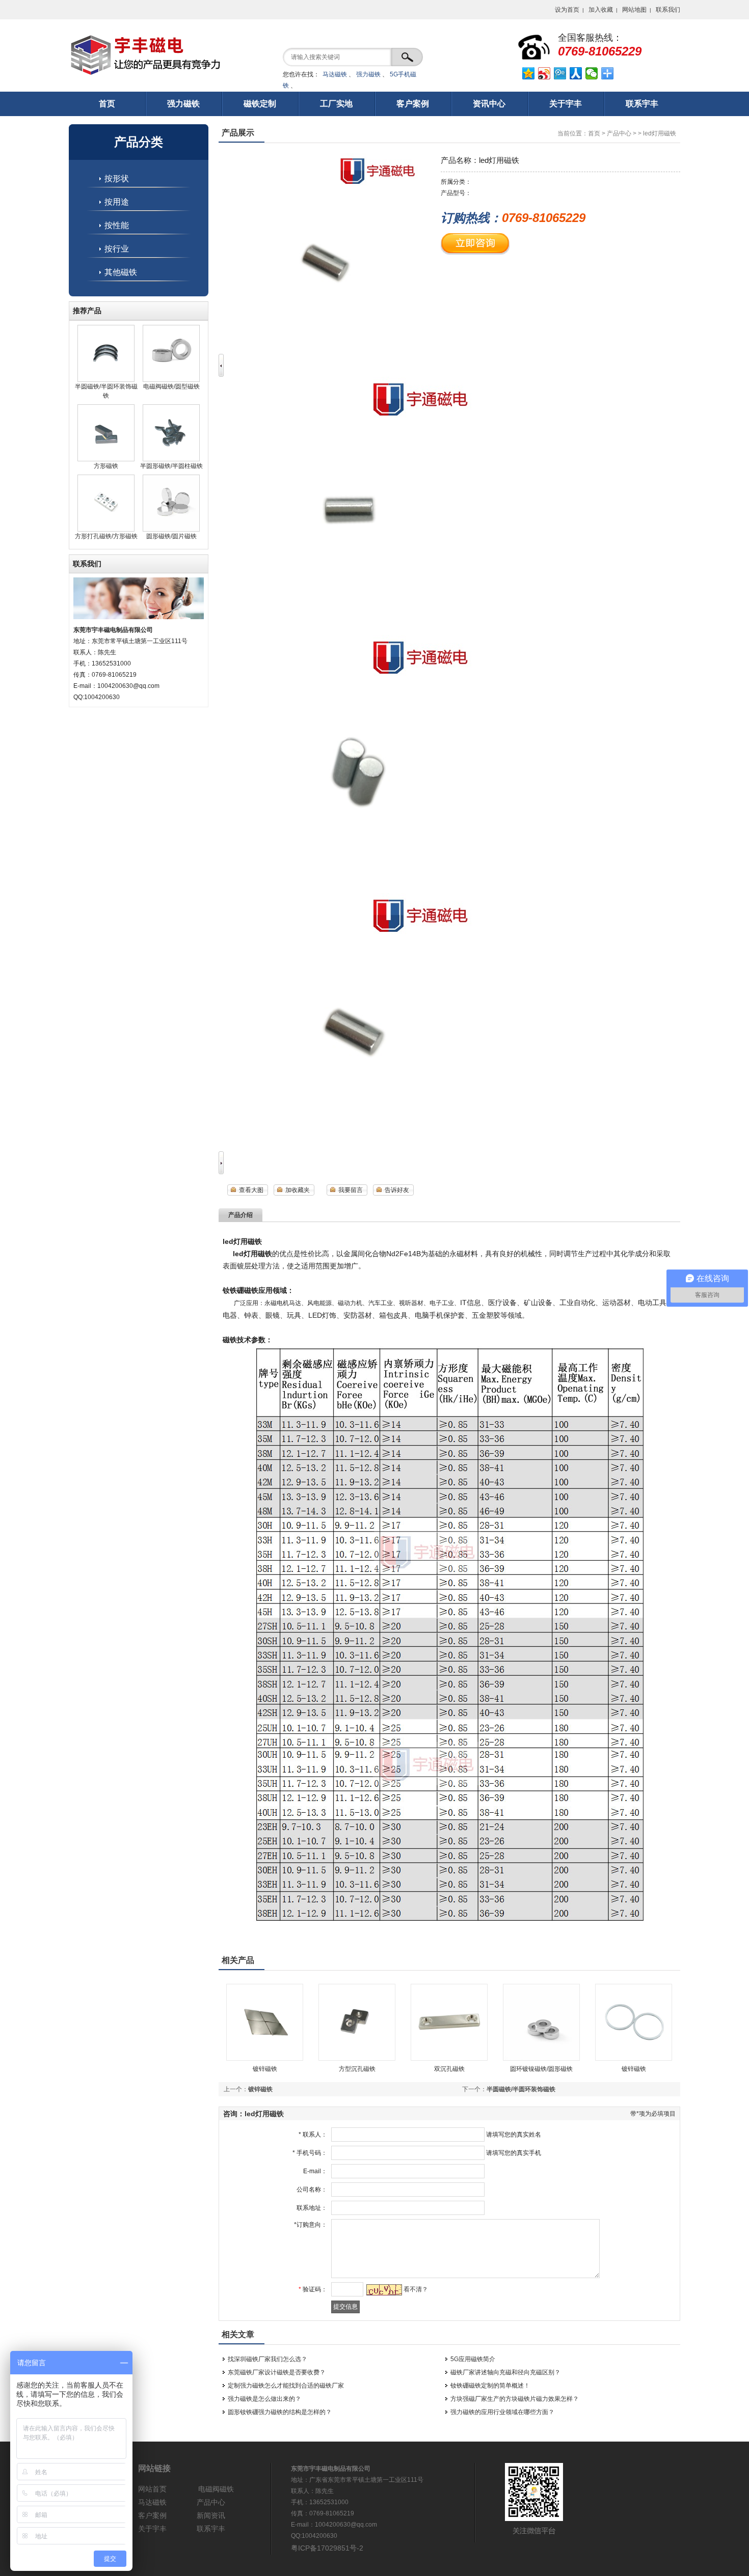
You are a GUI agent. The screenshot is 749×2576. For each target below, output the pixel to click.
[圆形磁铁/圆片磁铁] (171, 530)
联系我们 (668, 10)
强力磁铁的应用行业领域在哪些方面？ (502, 2412)
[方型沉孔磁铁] (357, 2059)
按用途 (117, 202)
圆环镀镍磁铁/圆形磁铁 (541, 2069)
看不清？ (416, 2289)
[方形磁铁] (106, 459)
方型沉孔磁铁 (357, 2069)
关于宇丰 (152, 2529)
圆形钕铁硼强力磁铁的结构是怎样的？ (280, 2412)
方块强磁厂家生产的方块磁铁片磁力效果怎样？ (515, 2399)
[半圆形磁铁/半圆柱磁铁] (171, 459)
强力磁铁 (368, 74)
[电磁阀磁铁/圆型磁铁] (171, 380)
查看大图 (251, 1190)
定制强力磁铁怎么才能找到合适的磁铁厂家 (286, 2386)
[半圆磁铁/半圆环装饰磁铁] (106, 380)
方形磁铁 (106, 466)
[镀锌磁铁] (265, 2059)
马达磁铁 (335, 74)
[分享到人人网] (576, 73)
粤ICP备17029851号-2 (327, 2548)
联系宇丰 (211, 2529)
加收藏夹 (298, 1190)
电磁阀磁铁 (216, 2489)
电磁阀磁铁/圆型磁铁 (171, 386)
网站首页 (152, 2489)
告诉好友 (397, 1190)
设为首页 (567, 10)
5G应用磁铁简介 (473, 2359)
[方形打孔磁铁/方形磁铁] (106, 530)
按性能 (117, 225)
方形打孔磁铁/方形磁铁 (106, 536)
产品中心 (619, 133)
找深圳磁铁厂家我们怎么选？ (267, 2359)
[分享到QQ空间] (529, 73)
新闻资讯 (211, 2515)
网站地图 (634, 10)
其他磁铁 (121, 272)
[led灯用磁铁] (346, 629)
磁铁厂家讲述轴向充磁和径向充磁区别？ (505, 2372)
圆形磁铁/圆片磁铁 (171, 536)
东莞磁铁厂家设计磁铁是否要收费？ (277, 2372)
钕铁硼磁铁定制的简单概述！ (490, 2386)
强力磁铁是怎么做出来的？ (264, 2399)
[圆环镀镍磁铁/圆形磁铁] (541, 2059)
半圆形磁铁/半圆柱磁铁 (171, 466)
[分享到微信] (592, 73)
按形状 (117, 178)
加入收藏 (601, 10)
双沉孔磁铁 (449, 2069)
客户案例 (152, 2515)
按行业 (117, 249)
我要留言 (351, 1190)
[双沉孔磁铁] (449, 2059)
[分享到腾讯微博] (560, 73)
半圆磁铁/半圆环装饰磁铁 (521, 2089)
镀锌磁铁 (265, 2069)
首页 (594, 133)
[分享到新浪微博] (544, 73)
